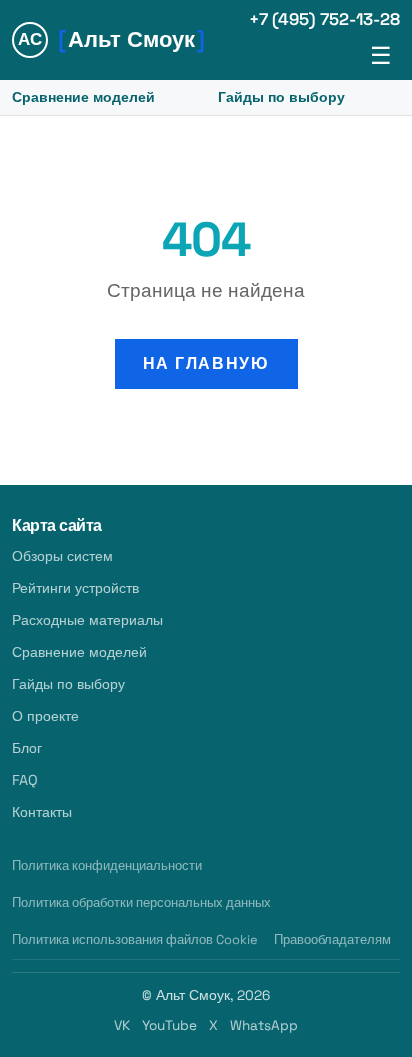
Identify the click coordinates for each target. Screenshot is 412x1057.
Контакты (42, 812)
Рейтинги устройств (75, 588)
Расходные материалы (87, 620)
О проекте (45, 716)
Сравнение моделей (83, 97)
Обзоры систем (62, 556)
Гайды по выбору (281, 97)
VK (122, 1025)
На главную (206, 363)
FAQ (25, 780)
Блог (27, 748)
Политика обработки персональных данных (141, 902)
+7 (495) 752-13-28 (324, 19)
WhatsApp (264, 1025)
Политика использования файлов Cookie (135, 939)
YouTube (169, 1025)
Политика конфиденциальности (107, 865)
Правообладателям (332, 939)
